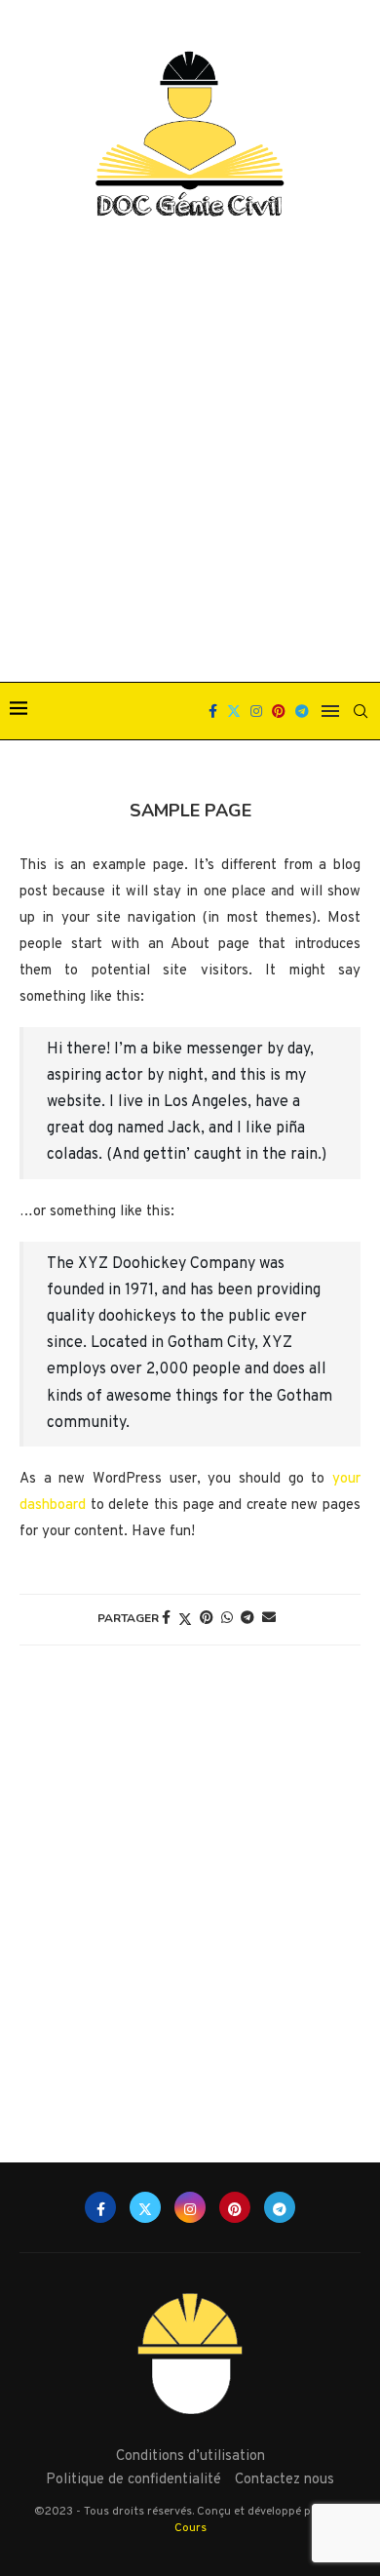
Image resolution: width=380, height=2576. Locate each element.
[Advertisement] (190, 453)
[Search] (361, 711)
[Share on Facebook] (166, 1619)
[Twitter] (234, 711)
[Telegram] (302, 711)
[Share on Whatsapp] (227, 1619)
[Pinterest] (279, 711)
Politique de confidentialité (133, 2480)
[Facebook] (213, 711)
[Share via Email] (269, 1619)
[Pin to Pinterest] (207, 1619)
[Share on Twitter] (185, 1620)
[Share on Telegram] (247, 1619)
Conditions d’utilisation (190, 2457)
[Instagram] (256, 711)
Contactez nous (285, 2480)
